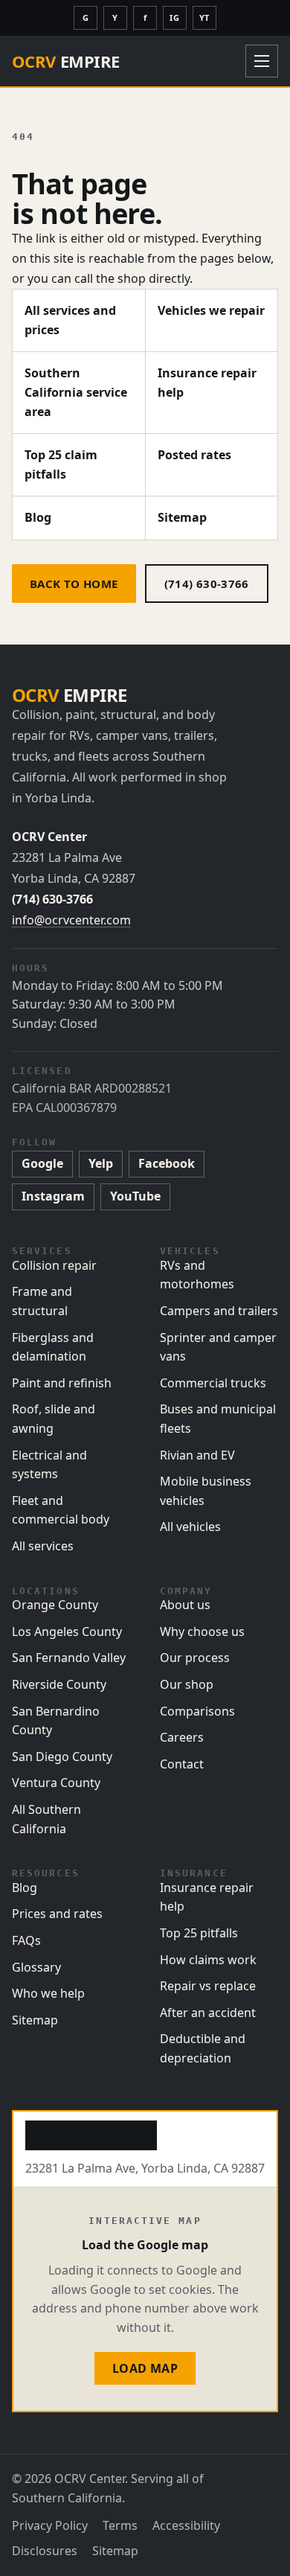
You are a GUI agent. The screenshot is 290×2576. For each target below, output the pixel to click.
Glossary (36, 1967)
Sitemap (182, 517)
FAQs (26, 1940)
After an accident (208, 2013)
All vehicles (190, 1527)
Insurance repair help (207, 383)
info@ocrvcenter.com (71, 920)
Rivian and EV (197, 1455)
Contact (182, 1764)
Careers (182, 1737)
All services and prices (70, 320)
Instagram (53, 1196)
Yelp (101, 1163)
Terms (120, 2525)
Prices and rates (57, 1914)
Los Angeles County (67, 1631)
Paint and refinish (62, 1383)
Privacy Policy (50, 2525)
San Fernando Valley (69, 1658)
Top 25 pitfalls (199, 1933)
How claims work (208, 1960)
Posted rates (194, 455)
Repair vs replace (208, 1986)
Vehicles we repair (211, 310)
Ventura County (56, 1783)
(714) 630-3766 (207, 584)
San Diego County (62, 1757)
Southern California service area (76, 392)
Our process (195, 1658)
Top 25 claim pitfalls (61, 464)
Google (42, 1163)
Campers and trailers (219, 1311)
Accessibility (186, 2525)
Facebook (167, 1163)
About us (185, 1605)
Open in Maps (91, 2135)
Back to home (74, 584)
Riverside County (59, 1684)
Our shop (187, 1684)
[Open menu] (262, 61)
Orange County (55, 1605)
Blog (38, 517)
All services (43, 1546)
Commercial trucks (213, 1383)
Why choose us (202, 1631)
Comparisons (197, 1711)
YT (204, 17)
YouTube (135, 1196)
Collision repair (54, 1265)
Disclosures (45, 2551)
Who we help (48, 1993)
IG (174, 17)
